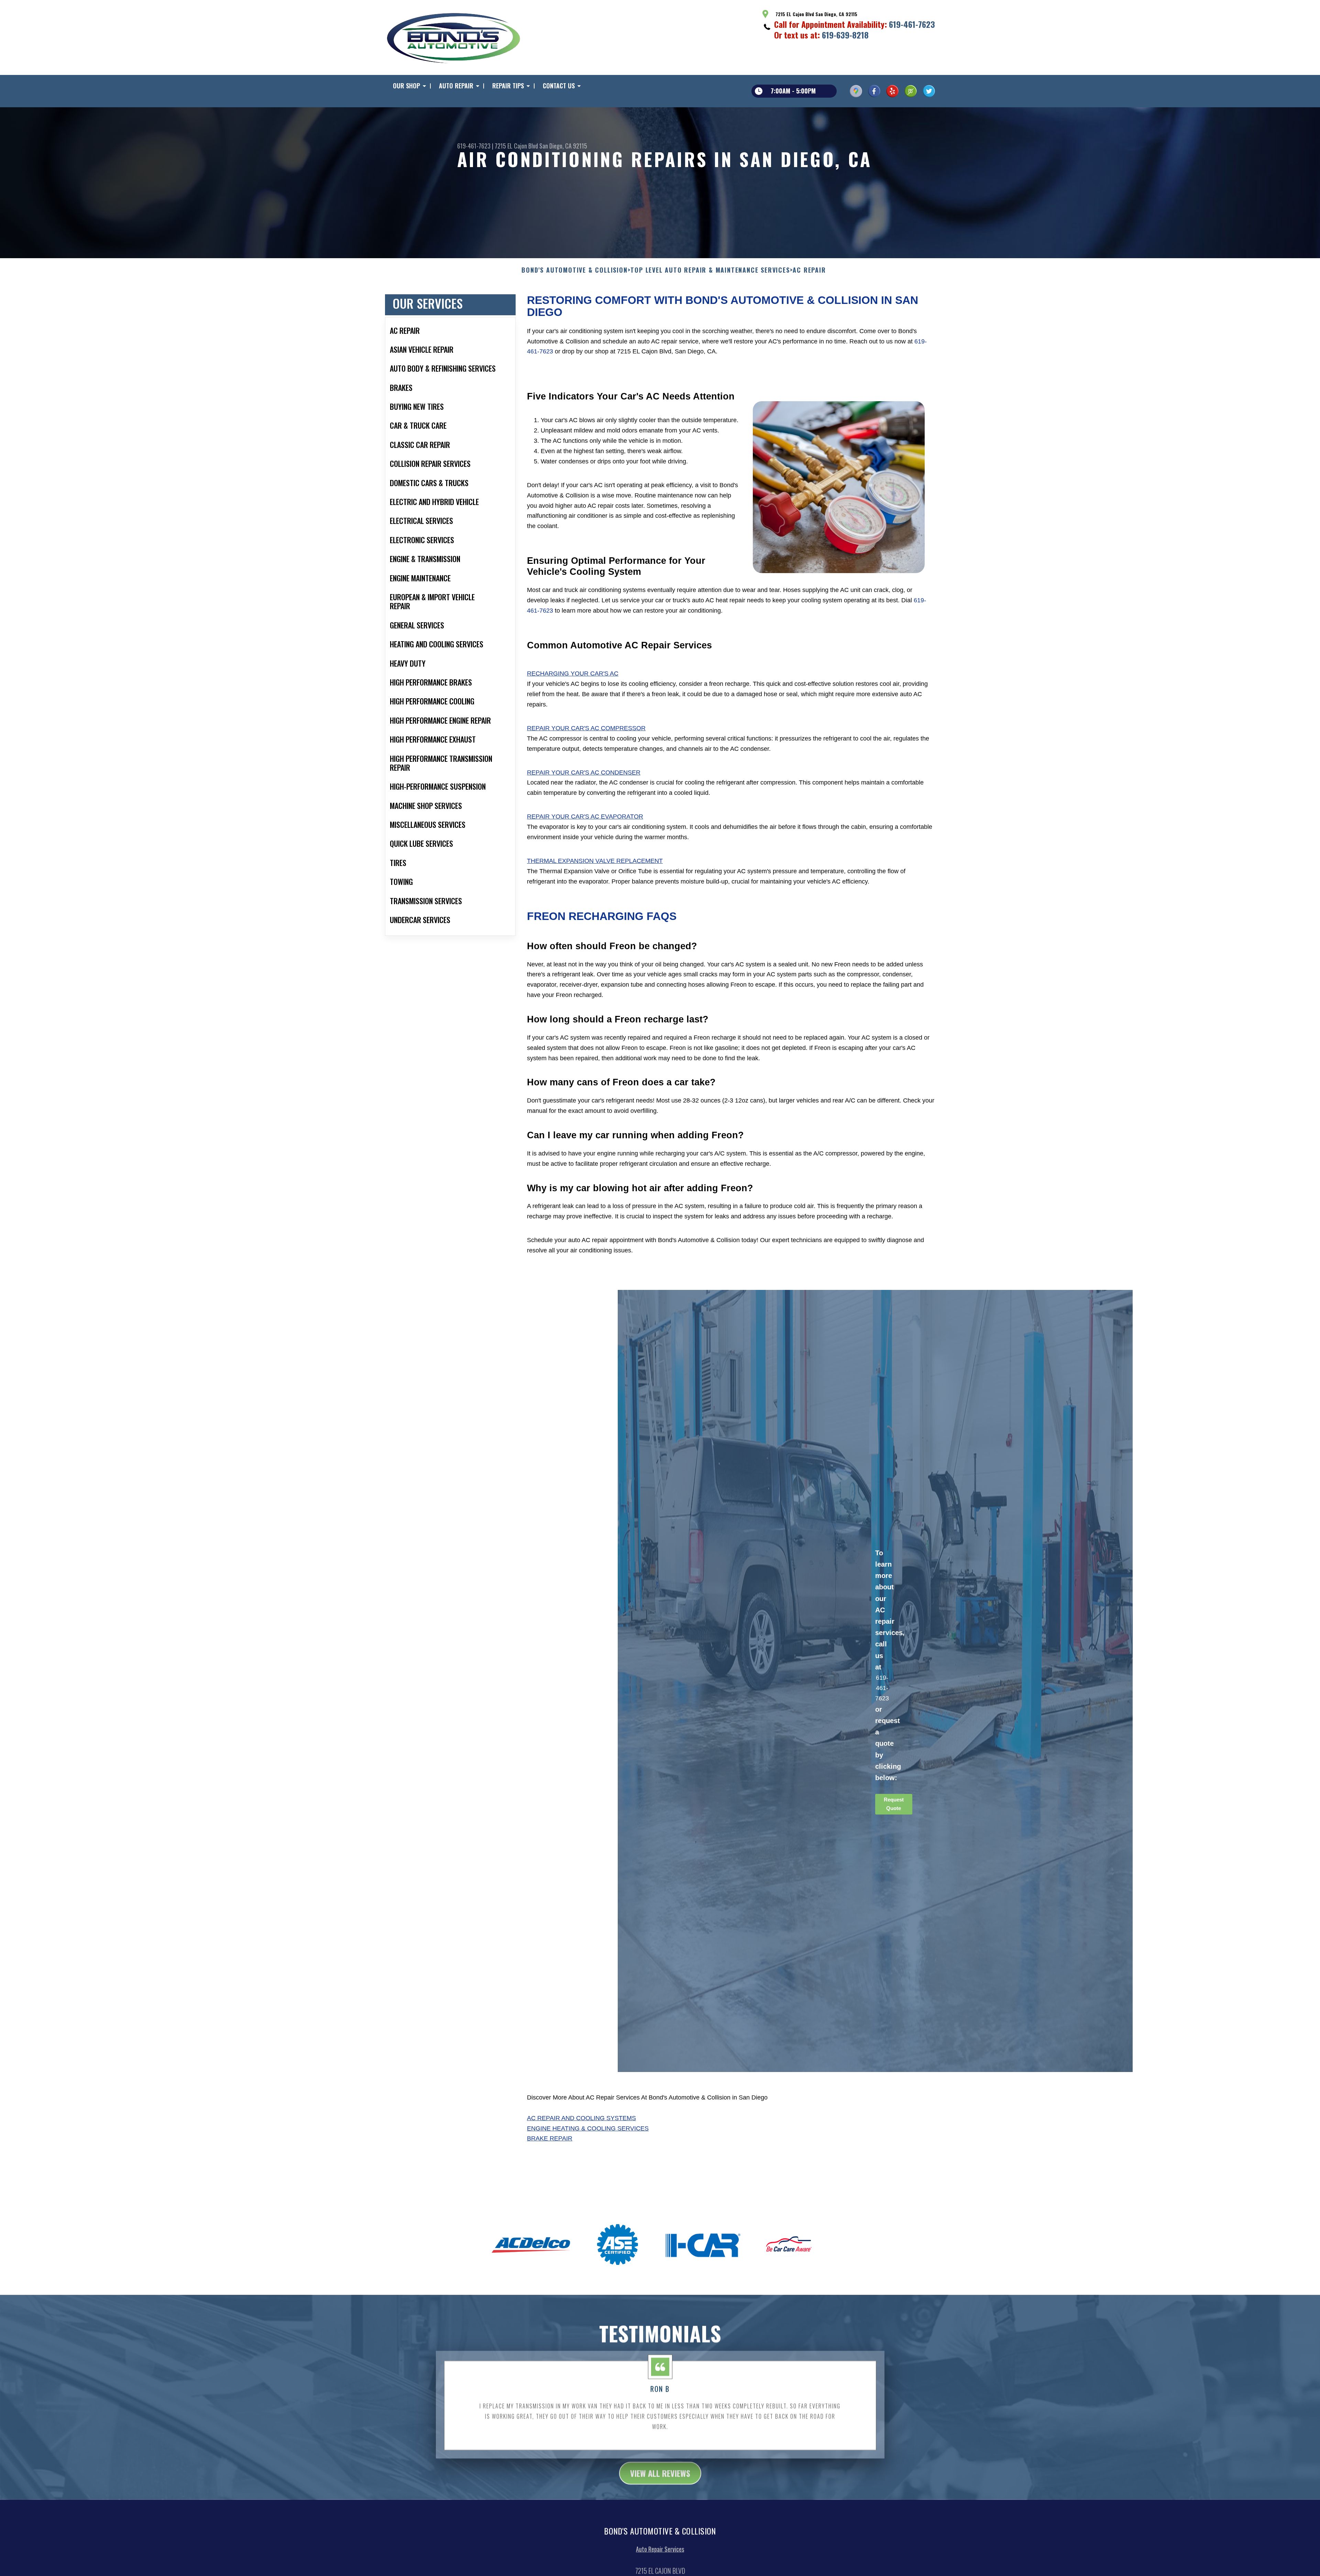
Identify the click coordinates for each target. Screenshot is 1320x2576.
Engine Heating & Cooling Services (588, 2128)
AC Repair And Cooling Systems (581, 2118)
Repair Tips (508, 86)
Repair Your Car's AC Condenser (584, 772)
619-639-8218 (845, 35)
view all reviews (660, 2473)
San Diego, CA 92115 (563, 146)
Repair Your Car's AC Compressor (586, 728)
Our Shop (406, 86)
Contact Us (559, 86)
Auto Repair (456, 86)
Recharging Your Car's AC (573, 673)
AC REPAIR (809, 270)
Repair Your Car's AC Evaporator (585, 816)
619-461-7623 (912, 24)
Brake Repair (550, 2138)
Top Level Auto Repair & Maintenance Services (710, 270)
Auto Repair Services (660, 2549)
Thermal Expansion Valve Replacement (595, 861)
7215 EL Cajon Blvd (516, 146)
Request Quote (894, 1804)
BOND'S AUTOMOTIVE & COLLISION (574, 270)
